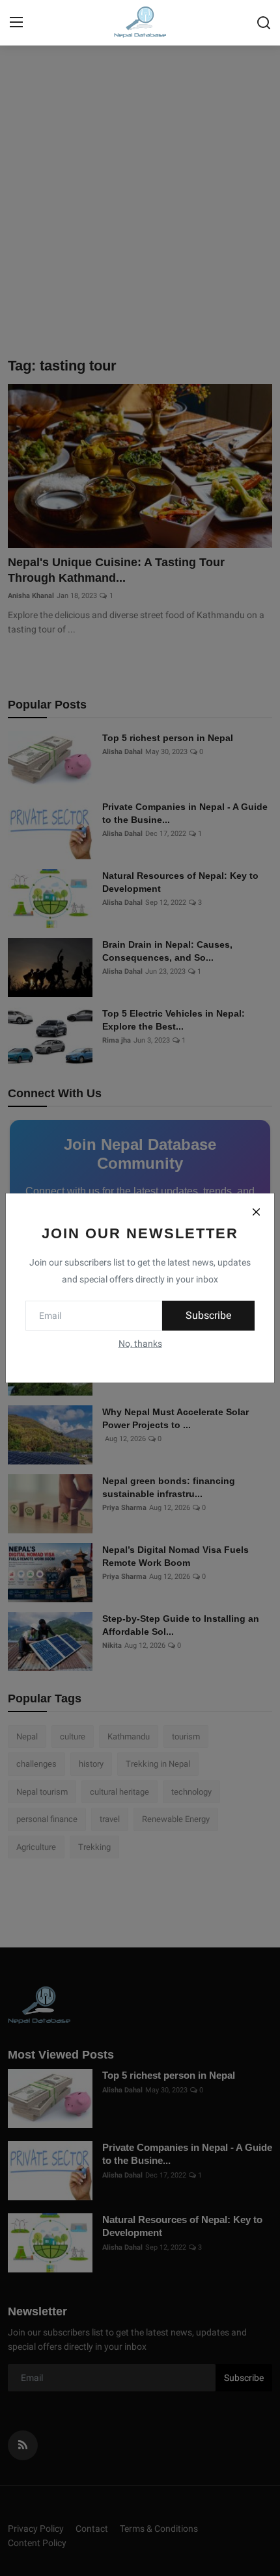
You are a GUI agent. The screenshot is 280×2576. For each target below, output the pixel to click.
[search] (264, 23)
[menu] (16, 23)
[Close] (256, 1212)
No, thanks (140, 1344)
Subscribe (208, 1315)
